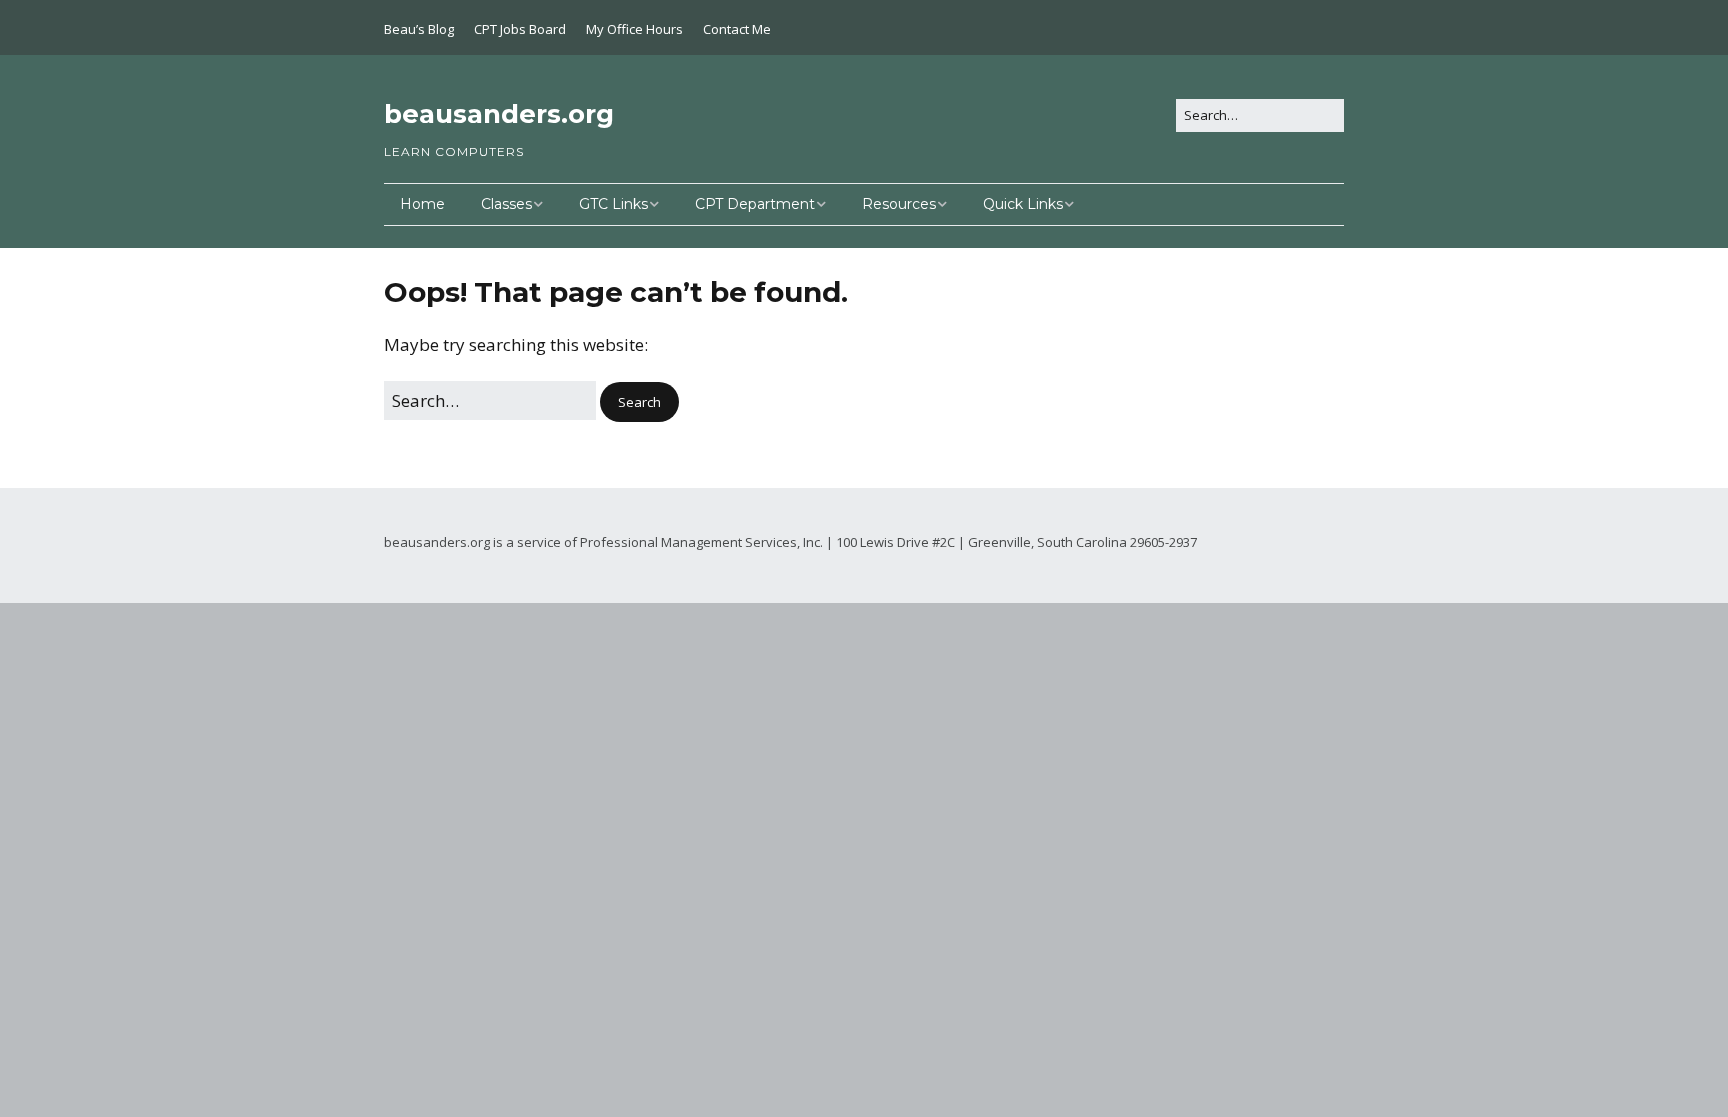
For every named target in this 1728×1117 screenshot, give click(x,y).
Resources (899, 204)
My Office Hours (634, 29)
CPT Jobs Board (520, 29)
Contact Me (737, 29)
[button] (639, 402)
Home (422, 204)
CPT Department (755, 204)
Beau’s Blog (419, 29)
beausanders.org (499, 114)
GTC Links (613, 204)
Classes (506, 204)
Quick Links (1023, 204)
